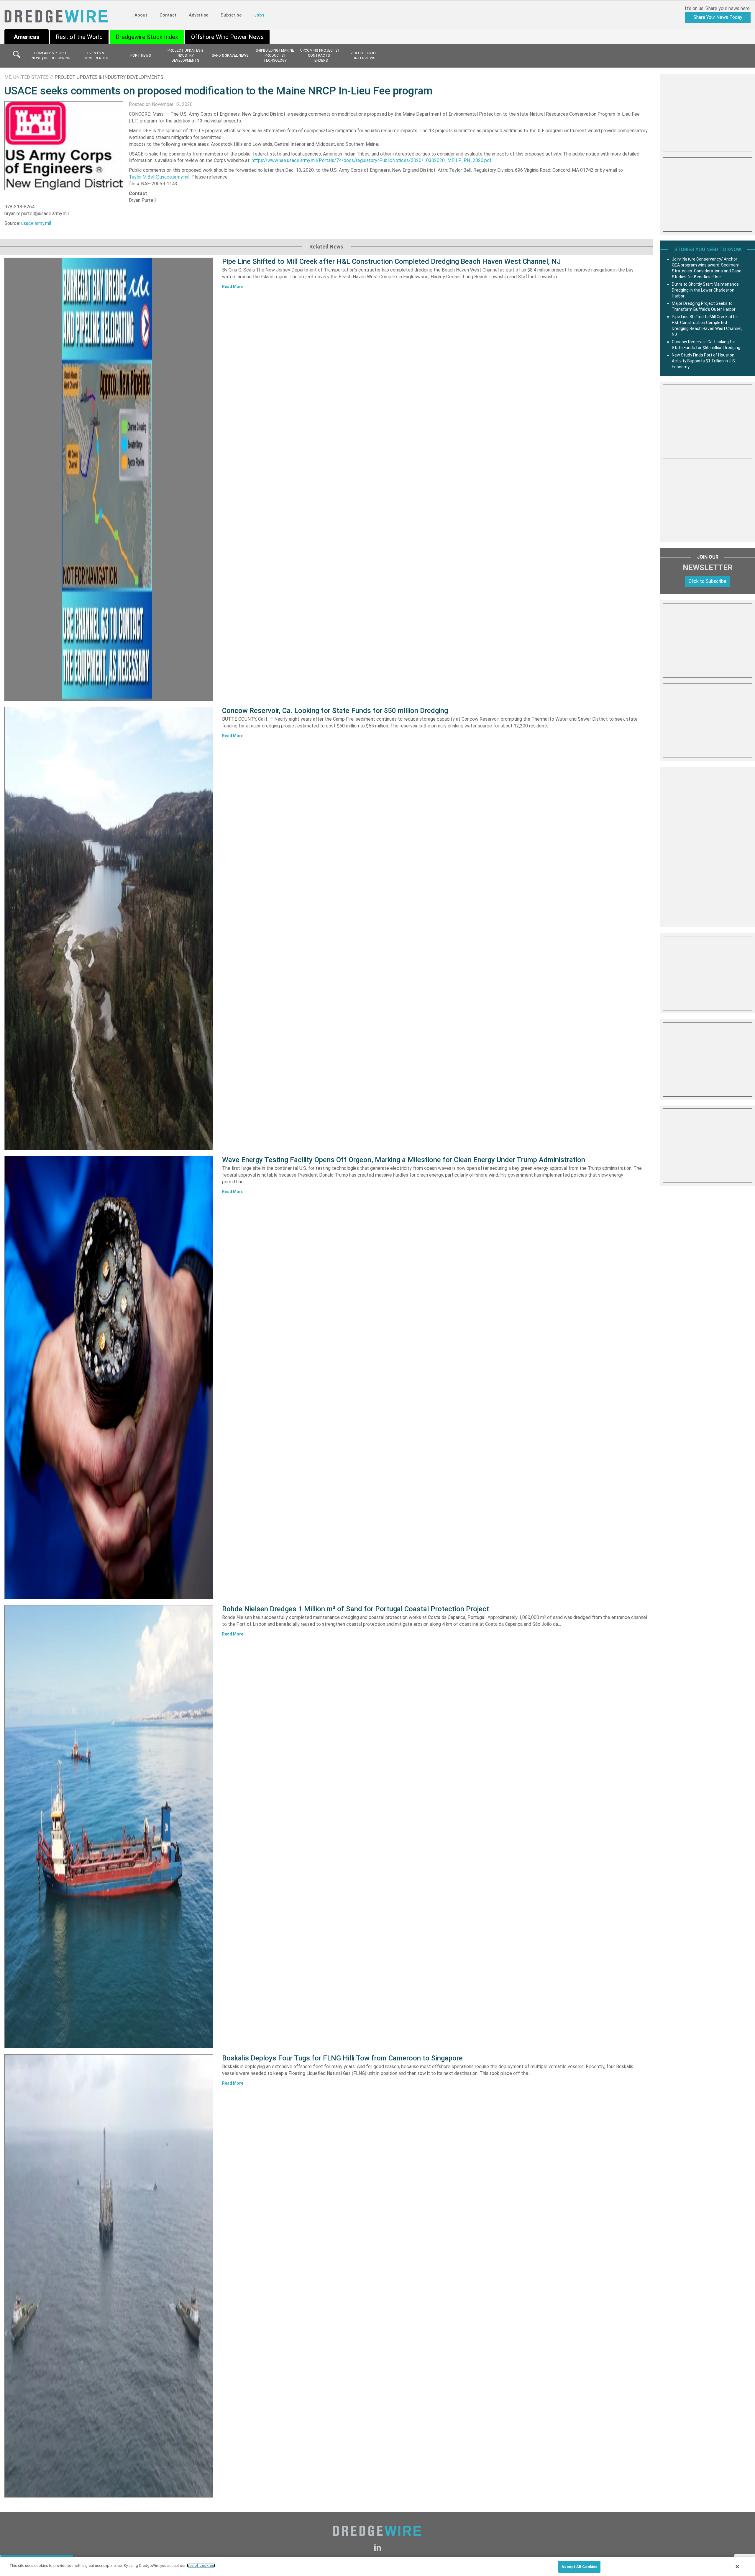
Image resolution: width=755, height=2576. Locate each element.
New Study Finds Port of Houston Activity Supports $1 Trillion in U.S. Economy (704, 361)
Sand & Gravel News (230, 55)
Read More (233, 287)
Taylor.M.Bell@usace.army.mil (159, 177)
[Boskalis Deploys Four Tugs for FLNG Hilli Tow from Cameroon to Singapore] (109, 2276)
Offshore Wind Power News (227, 37)
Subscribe (231, 15)
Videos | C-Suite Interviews (365, 56)
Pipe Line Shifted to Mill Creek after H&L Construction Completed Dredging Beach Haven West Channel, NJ (392, 261)
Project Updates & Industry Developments (185, 55)
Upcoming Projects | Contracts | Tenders (320, 55)
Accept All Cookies (579, 2567)
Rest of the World (79, 37)
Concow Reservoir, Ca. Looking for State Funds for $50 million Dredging (335, 711)
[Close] (737, 2567)
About (141, 15)
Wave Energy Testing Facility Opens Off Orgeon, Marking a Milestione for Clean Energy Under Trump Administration (404, 1160)
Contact (168, 15)
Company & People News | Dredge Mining (51, 56)
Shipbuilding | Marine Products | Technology (275, 55)
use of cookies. (201, 2566)
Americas (27, 37)
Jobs (259, 15)
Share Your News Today (718, 17)
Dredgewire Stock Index (147, 37)
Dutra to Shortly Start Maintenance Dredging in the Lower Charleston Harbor (705, 290)
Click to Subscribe (708, 581)
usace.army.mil (36, 223)
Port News (141, 55)
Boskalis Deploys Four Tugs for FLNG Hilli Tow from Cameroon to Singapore (342, 2058)
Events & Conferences (96, 56)
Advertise (198, 15)
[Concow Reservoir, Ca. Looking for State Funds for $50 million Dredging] (109, 928)
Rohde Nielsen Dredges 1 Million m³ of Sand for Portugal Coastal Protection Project (356, 1609)
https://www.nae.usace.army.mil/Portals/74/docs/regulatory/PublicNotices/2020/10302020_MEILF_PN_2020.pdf (372, 160)
